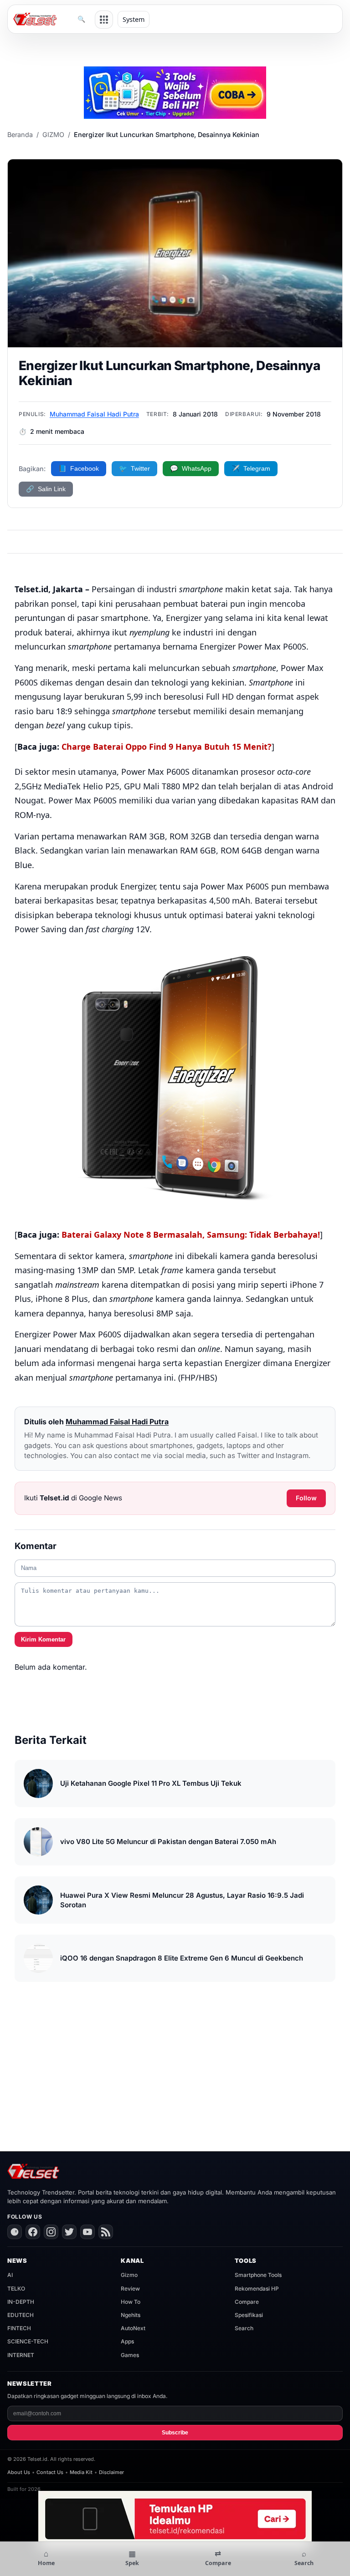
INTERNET (21, 2355)
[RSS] (106, 2232)
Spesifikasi (249, 2315)
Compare (247, 2302)
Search (244, 2328)
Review (130, 2289)
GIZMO (53, 135)
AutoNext (133, 2328)
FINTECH (19, 2328)
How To (131, 2302)
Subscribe (175, 2433)
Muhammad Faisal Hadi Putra (94, 414)
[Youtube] (87, 2232)
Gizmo (129, 2275)
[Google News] (15, 2232)
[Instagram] (51, 2232)
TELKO (16, 2289)
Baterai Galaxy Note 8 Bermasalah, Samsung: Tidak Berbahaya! (191, 1235)
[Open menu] (104, 20)
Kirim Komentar (43, 1639)
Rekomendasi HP (257, 2289)
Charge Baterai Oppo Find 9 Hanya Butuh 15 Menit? (167, 747)
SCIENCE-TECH (28, 2341)
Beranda (20, 135)
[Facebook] (33, 2232)
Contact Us (50, 2472)
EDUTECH (21, 2315)
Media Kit (81, 2472)
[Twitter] (69, 2232)
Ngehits (131, 2315)
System (134, 19)
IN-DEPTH (21, 2302)
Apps (127, 2341)
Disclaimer (111, 2472)
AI (10, 2275)
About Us (19, 2472)
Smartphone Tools (258, 2275)
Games (130, 2355)
